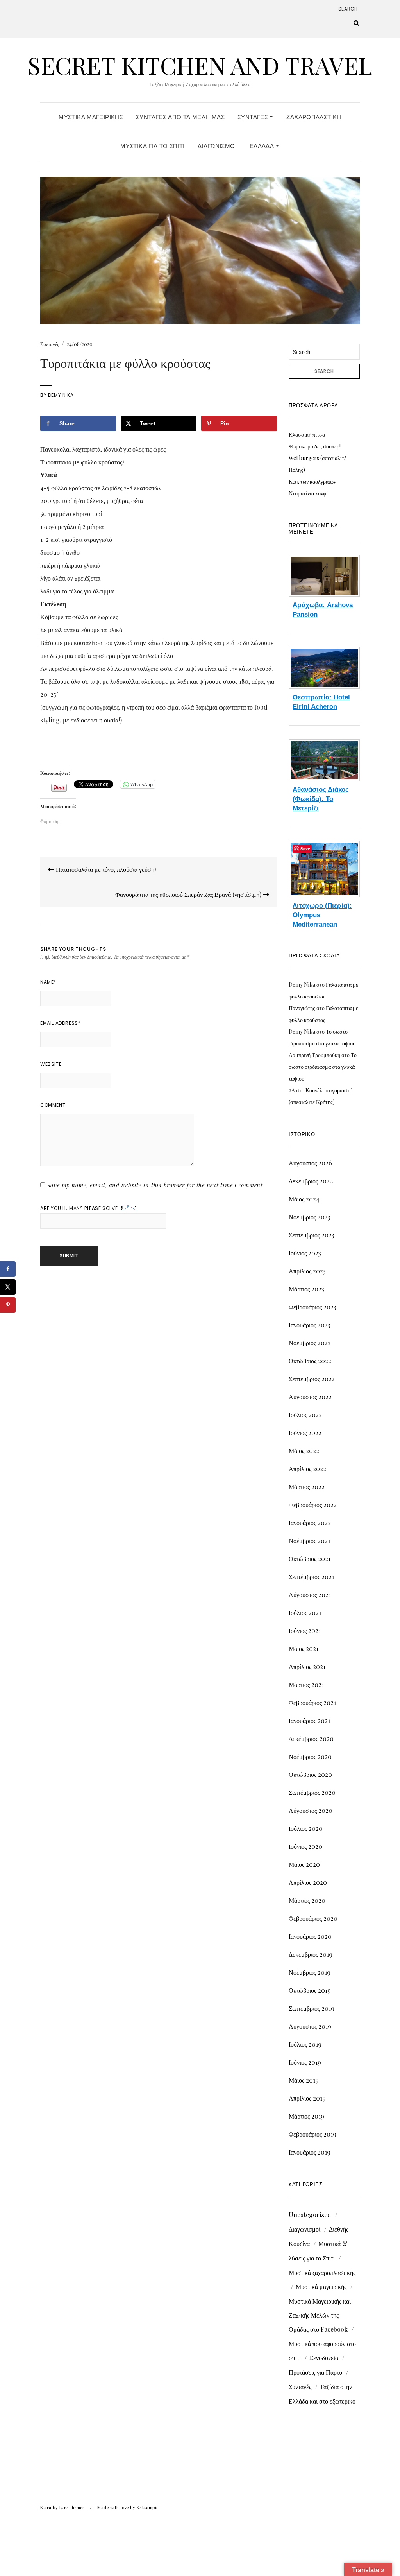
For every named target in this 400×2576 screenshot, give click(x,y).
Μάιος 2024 (304, 1199)
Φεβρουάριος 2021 (312, 1702)
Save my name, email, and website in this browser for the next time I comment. (156, 1185)
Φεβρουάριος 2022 (313, 1505)
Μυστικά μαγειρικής (321, 2286)
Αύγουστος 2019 (310, 2026)
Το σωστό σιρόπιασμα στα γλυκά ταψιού (323, 1067)
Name (48, 982)
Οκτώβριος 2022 (310, 1361)
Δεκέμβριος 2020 (311, 1738)
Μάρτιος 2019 (306, 2116)
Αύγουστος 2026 (310, 1163)
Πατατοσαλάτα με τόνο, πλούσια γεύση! (105, 869)
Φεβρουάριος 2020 (313, 1918)
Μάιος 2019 (304, 2080)
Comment (53, 1105)
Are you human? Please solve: (80, 1208)
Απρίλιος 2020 (308, 1882)
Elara (46, 2507)
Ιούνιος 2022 (305, 1433)
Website (51, 1064)
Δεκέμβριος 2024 (311, 1181)
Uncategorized (310, 2215)
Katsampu (147, 2507)
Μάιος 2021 (304, 1648)
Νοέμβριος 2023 (310, 1217)
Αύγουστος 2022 (310, 1397)
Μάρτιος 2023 (306, 1289)
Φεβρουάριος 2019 (312, 2134)
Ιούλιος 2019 (305, 2044)
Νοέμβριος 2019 (310, 1972)
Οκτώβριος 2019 (310, 1990)
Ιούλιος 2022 (305, 1415)
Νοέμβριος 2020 (310, 1756)
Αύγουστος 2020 (311, 1810)
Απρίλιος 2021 (307, 1666)
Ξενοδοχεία (324, 2358)
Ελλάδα (263, 146)
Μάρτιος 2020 (307, 1900)
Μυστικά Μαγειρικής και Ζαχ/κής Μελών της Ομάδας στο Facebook (320, 2315)
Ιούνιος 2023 (305, 1253)
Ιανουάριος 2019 (310, 2152)
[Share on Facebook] (8, 1269)
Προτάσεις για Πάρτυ (315, 2372)
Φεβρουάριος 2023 (312, 1307)
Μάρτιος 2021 (306, 1684)
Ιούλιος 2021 (305, 1612)
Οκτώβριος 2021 (310, 1559)
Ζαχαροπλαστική (314, 117)
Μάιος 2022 (304, 1451)
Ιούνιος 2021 (305, 1630)
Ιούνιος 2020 (305, 1846)
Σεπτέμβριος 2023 (312, 1235)
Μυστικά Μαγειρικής (91, 117)
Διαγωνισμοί (217, 146)
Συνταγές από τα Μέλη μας (180, 117)
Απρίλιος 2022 (307, 1469)
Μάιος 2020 (304, 1864)
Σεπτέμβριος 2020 (312, 1792)
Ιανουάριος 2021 (309, 1720)
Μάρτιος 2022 (307, 1487)
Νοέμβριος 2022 (310, 1343)
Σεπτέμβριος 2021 (311, 1577)
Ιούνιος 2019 (305, 2062)
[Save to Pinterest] (8, 1305)
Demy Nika (61, 395)
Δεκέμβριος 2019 (311, 1954)
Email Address (60, 1023)
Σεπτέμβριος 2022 (312, 1379)
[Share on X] (8, 1287)
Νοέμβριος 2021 (309, 1541)
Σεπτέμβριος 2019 (312, 2008)
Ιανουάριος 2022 (310, 1523)
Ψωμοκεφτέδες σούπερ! (315, 446)
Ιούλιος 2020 (306, 1828)
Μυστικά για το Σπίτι (153, 146)
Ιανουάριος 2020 (310, 1936)
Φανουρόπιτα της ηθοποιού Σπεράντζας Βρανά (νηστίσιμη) (189, 894)
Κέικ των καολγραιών (312, 481)
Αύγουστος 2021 (310, 1595)
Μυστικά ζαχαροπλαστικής (322, 2272)
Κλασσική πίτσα (307, 435)
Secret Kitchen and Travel (200, 65)
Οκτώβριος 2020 (310, 1774)
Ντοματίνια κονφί (308, 493)
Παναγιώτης (302, 1008)
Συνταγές (254, 117)
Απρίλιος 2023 (307, 1271)
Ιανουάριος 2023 (310, 1325)
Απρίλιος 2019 (307, 2098)
